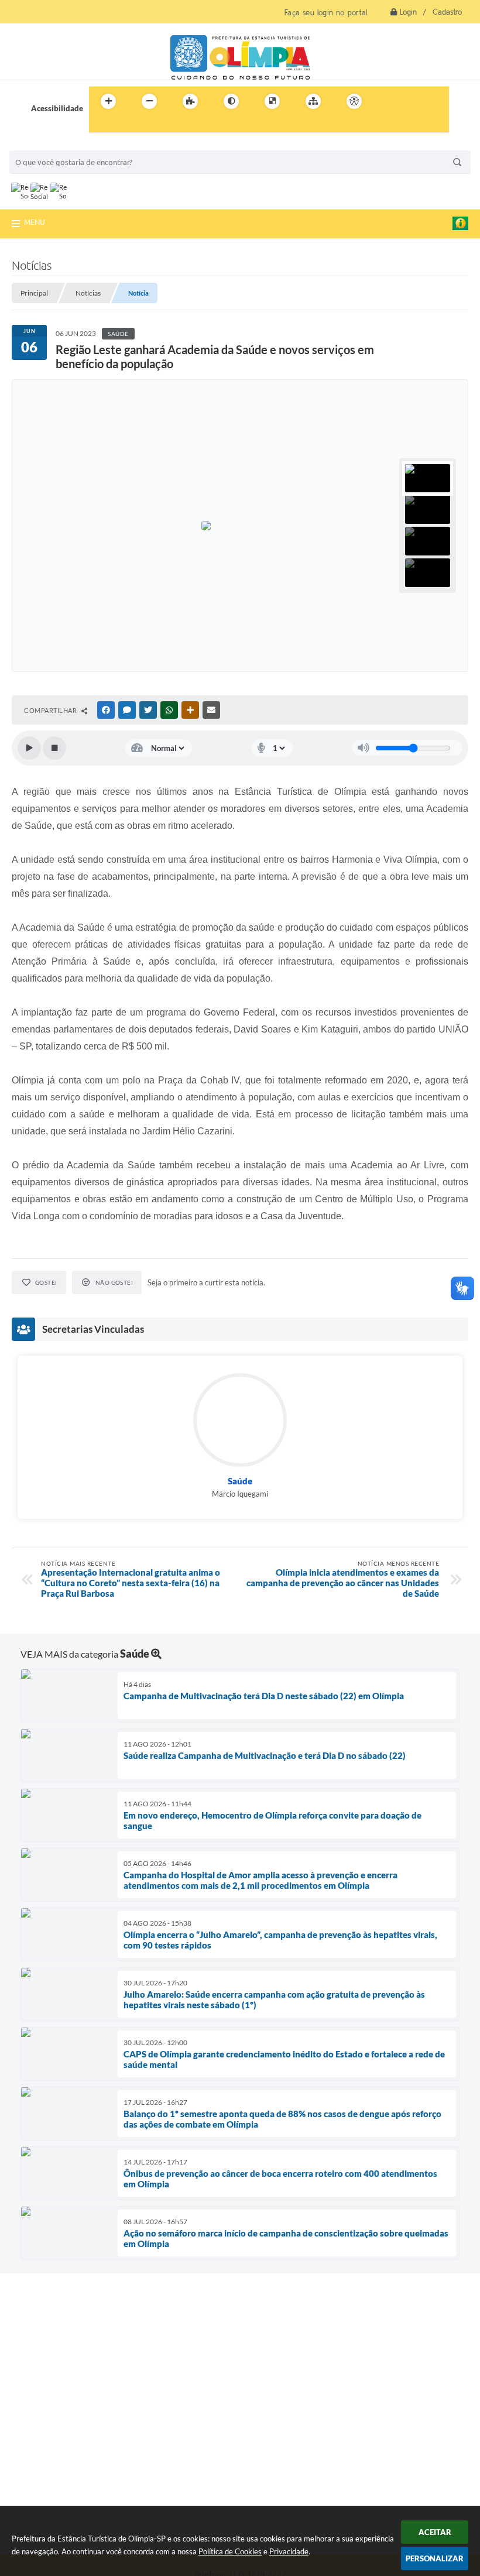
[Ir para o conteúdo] (388, 101)
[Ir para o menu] (413, 101)
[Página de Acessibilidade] (354, 101)
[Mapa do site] (313, 101)
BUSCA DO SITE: (44, 145)
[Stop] (54, 748)
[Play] (29, 748)
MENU (35, 222)
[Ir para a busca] (101, 125)
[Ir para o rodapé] (126, 125)
